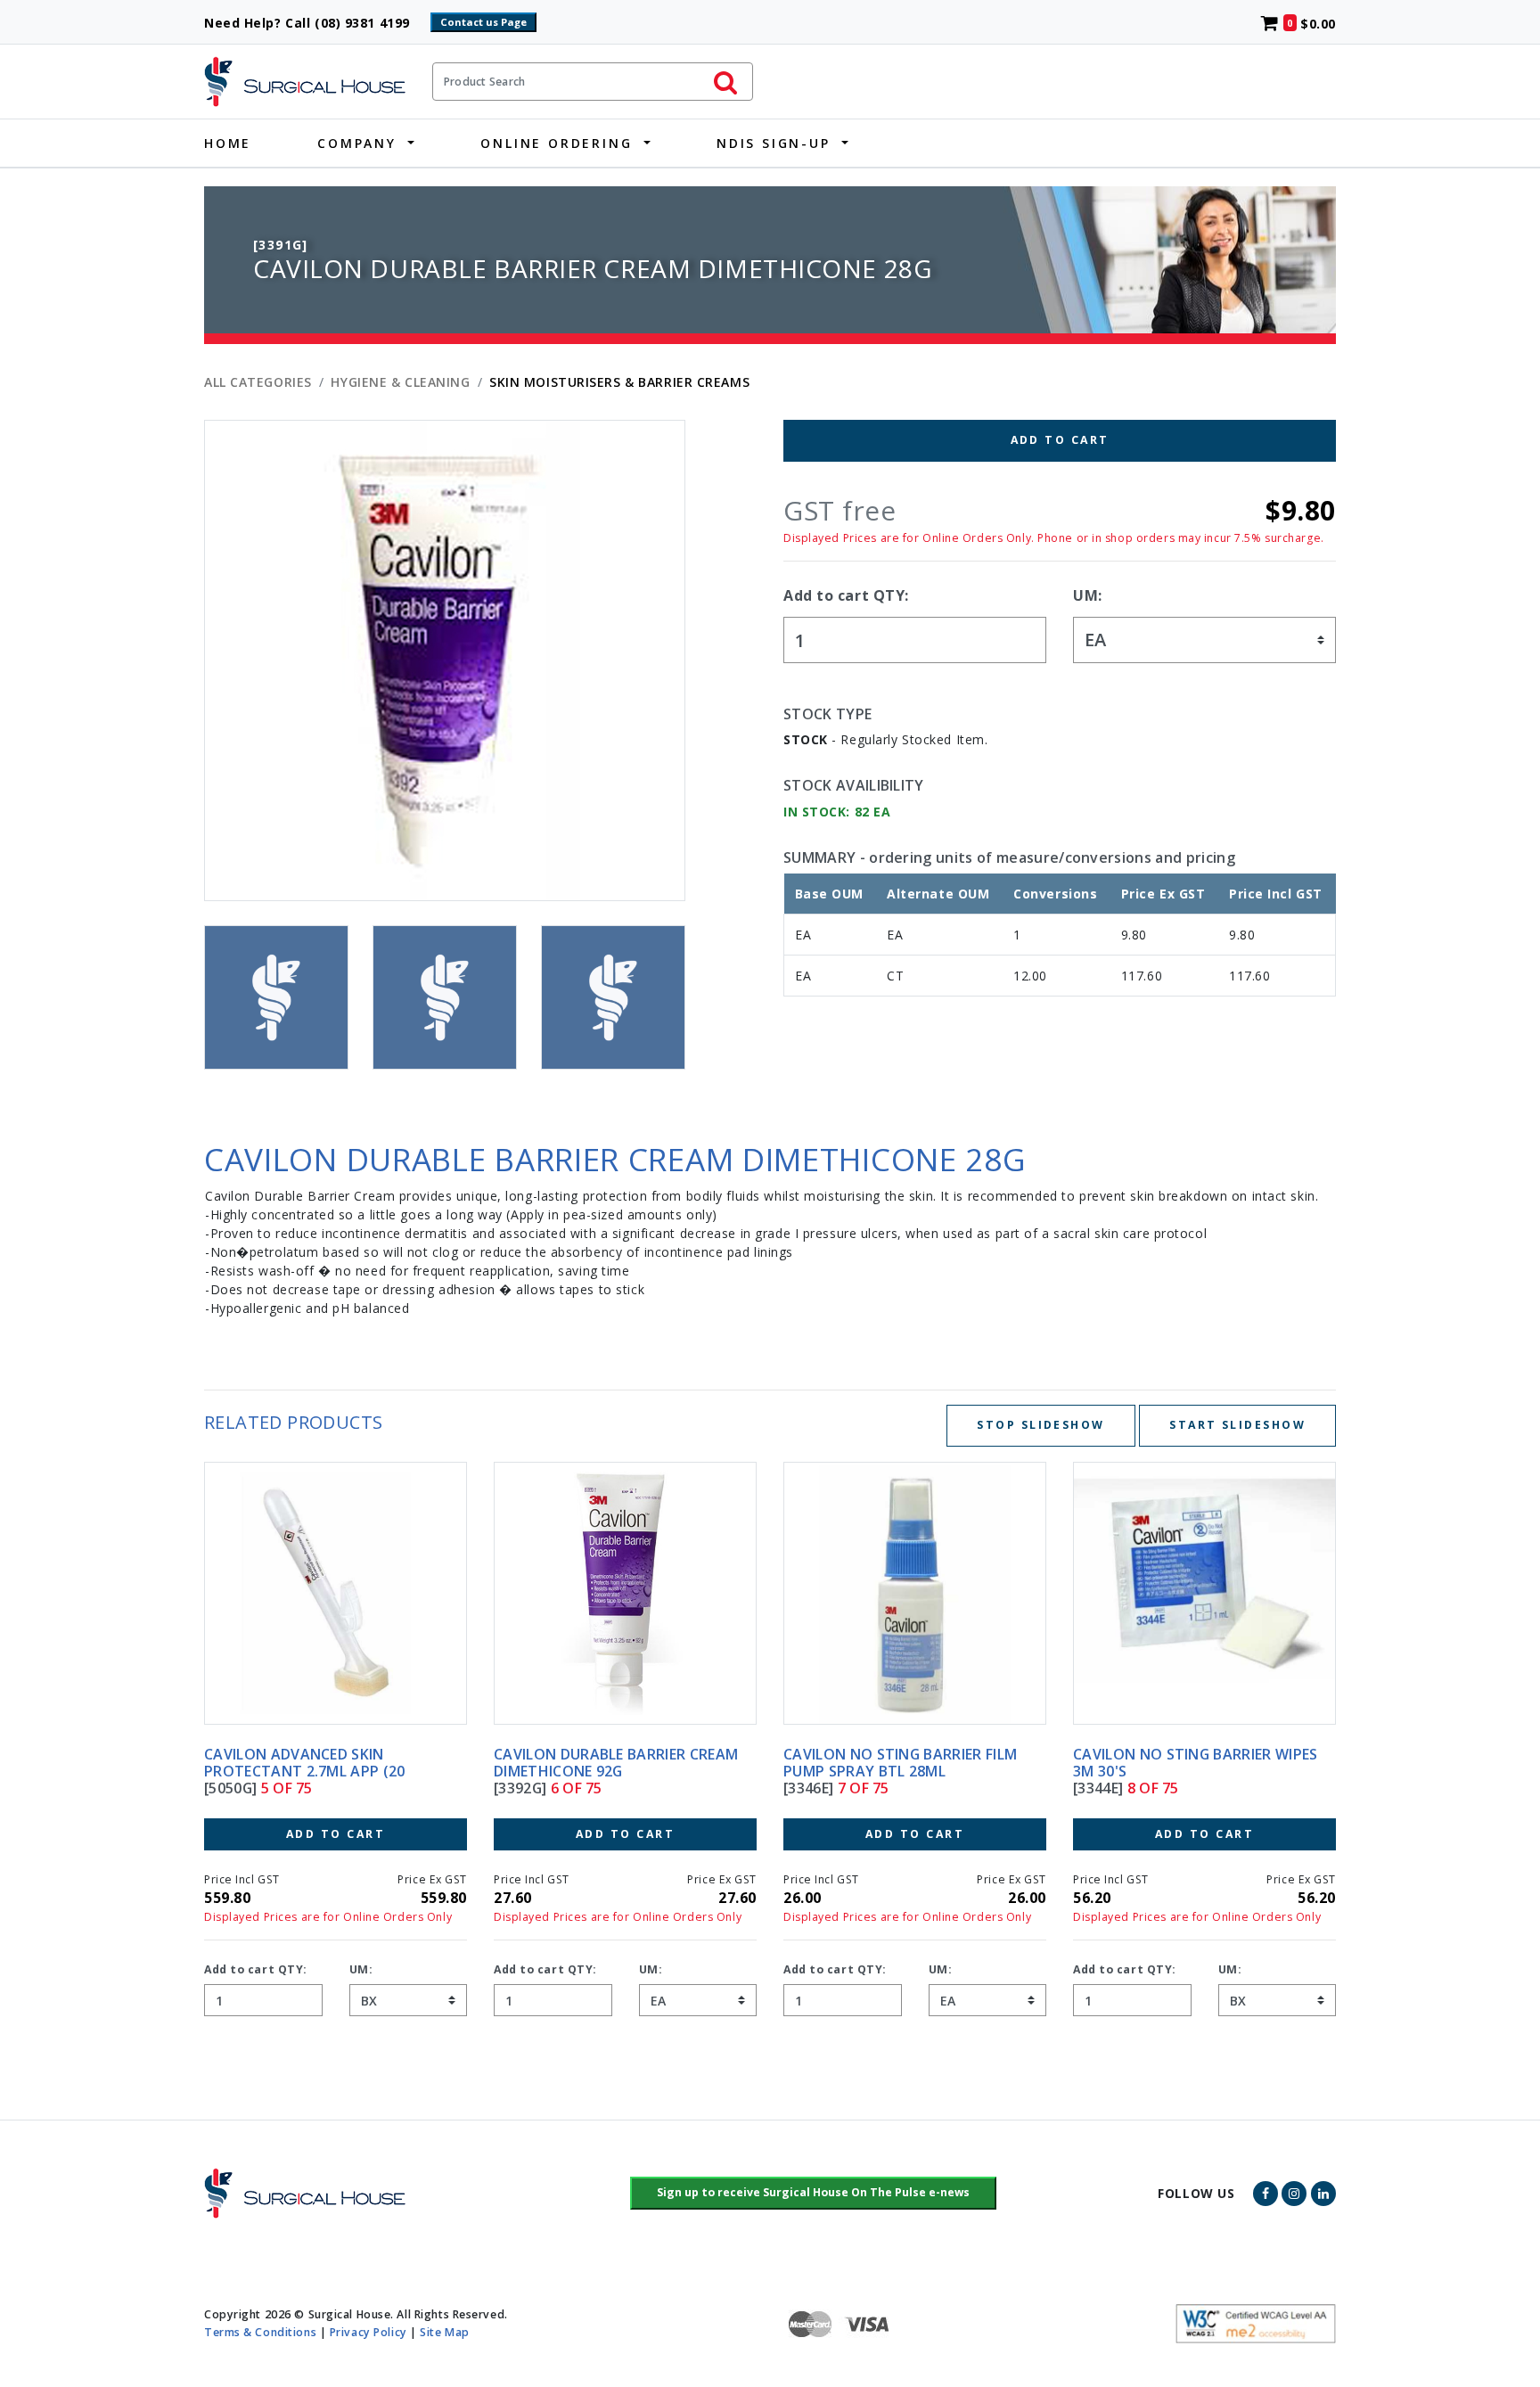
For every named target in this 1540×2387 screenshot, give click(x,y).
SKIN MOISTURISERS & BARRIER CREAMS (619, 382)
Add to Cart (1060, 440)
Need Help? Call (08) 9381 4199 (315, 23)
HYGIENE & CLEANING (400, 382)
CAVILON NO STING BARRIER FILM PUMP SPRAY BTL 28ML (610, 1763)
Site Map (444, 2332)
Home (228, 143)
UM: (1088, 595)
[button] (813, 2194)
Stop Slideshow (1040, 1425)
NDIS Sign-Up (774, 143)
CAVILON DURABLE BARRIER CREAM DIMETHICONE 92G (326, 1763)
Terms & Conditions (260, 2332)
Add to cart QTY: (846, 595)
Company (357, 143)
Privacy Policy (369, 2332)
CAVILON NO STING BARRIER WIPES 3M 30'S (906, 1763)
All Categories (258, 382)
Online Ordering (556, 143)
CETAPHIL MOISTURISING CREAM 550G (1187, 1763)
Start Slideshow (1237, 1425)
